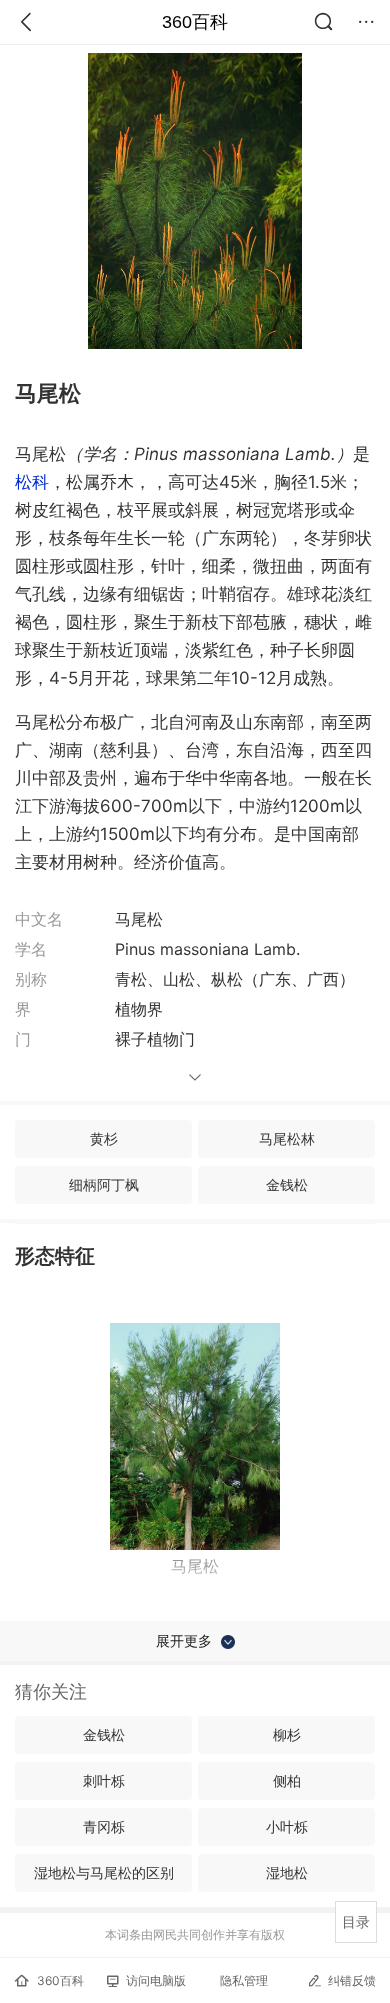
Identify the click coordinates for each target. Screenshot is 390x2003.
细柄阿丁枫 (104, 1184)
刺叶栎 (104, 1780)
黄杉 (104, 1138)
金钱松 (287, 1184)
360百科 (195, 22)
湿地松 (287, 1872)
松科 (32, 482)
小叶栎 (287, 1826)
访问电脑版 (156, 1980)
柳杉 (287, 1734)
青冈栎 (104, 1826)
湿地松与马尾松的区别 (104, 1872)
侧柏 (287, 1780)
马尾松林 (287, 1138)
